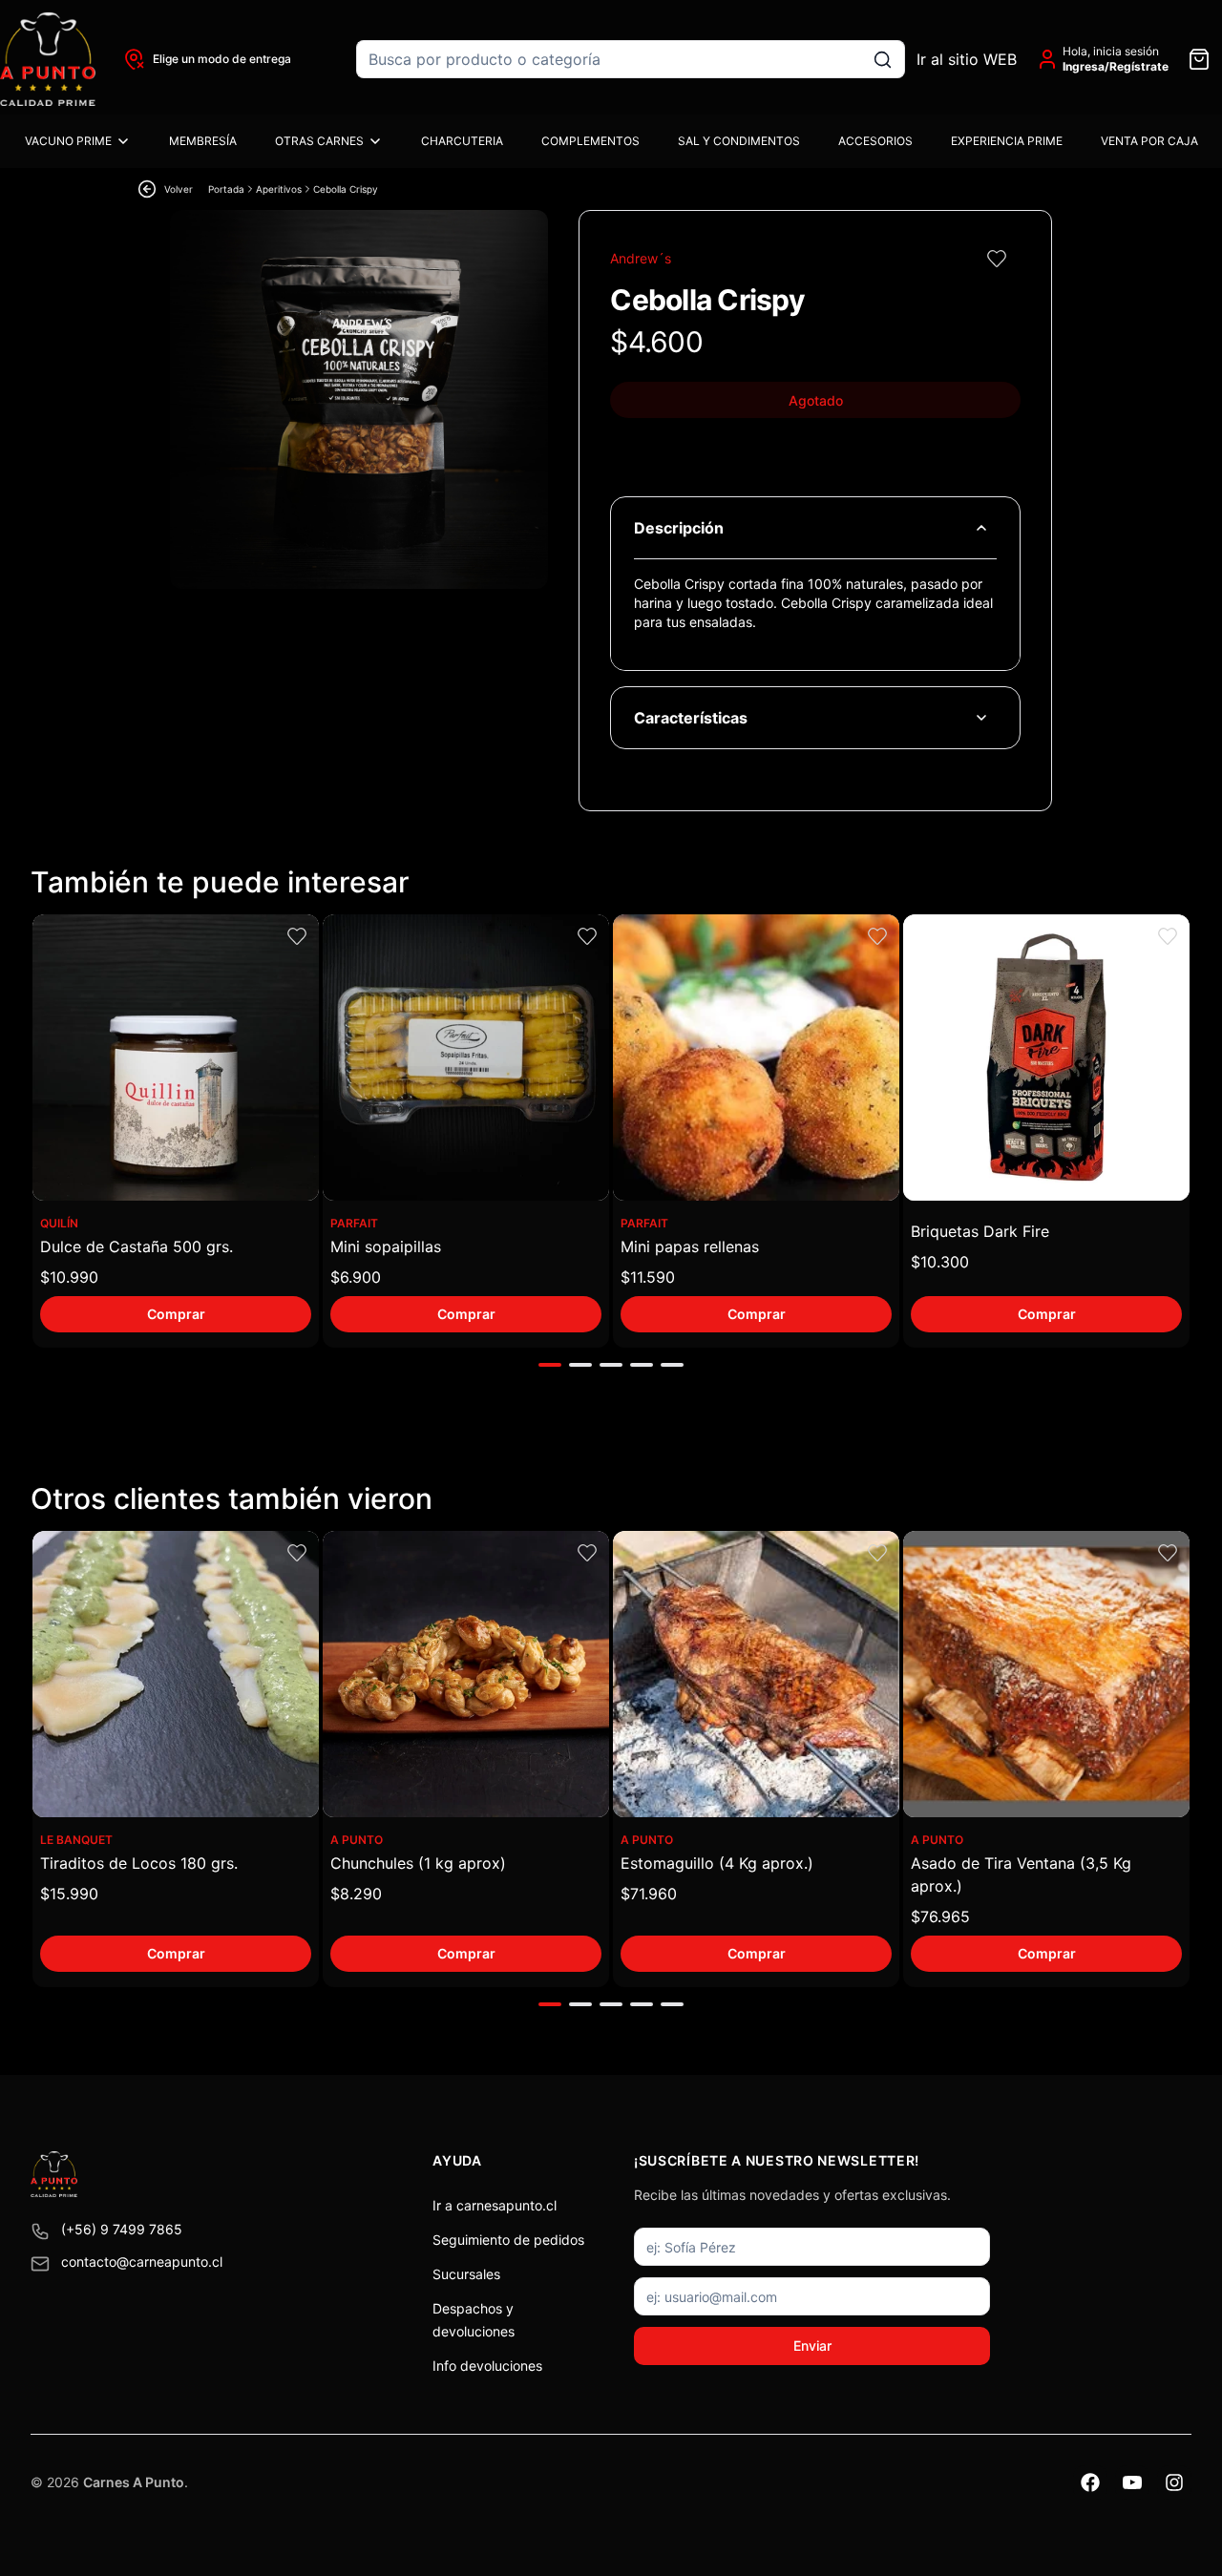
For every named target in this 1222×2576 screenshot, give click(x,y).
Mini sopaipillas (386, 1246)
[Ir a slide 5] (672, 1365)
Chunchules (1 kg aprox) (418, 1863)
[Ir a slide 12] (642, 2004)
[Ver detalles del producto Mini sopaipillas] (466, 1058)
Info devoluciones (487, 2366)
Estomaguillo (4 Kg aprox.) (717, 1863)
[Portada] (48, 59)
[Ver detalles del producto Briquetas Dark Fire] (1046, 1058)
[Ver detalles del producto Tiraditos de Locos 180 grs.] (176, 1674)
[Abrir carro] (1199, 59)
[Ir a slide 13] (672, 2004)
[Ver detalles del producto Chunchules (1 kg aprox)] (466, 1674)
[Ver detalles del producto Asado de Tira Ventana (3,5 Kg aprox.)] (1046, 1674)
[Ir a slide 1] (550, 1365)
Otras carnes (319, 141)
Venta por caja (1149, 141)
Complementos (590, 141)
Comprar (176, 1314)
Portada (226, 189)
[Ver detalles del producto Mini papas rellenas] (756, 1058)
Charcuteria (462, 141)
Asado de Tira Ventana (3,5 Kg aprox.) (1021, 1874)
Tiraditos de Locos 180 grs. (139, 1863)
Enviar (812, 2346)
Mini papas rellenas (690, 1246)
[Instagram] (1174, 2482)
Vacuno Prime (68, 141)
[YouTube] (1132, 2482)
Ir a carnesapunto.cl (495, 2205)
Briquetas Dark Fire (980, 1231)
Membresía (203, 141)
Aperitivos (279, 189)
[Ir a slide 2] (580, 1365)
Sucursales (466, 2274)
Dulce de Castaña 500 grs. (137, 1246)
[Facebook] (1090, 2482)
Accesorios (875, 141)
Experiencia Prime (1007, 141)
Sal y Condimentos (739, 141)
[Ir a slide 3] (611, 1365)
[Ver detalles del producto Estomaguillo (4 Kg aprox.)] (756, 1674)
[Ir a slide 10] (580, 2004)
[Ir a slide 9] (550, 2004)
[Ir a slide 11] (611, 2004)
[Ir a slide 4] (642, 1365)
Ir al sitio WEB (967, 59)
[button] (996, 258)
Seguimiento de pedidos (508, 2240)
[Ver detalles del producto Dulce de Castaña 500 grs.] (176, 1058)
